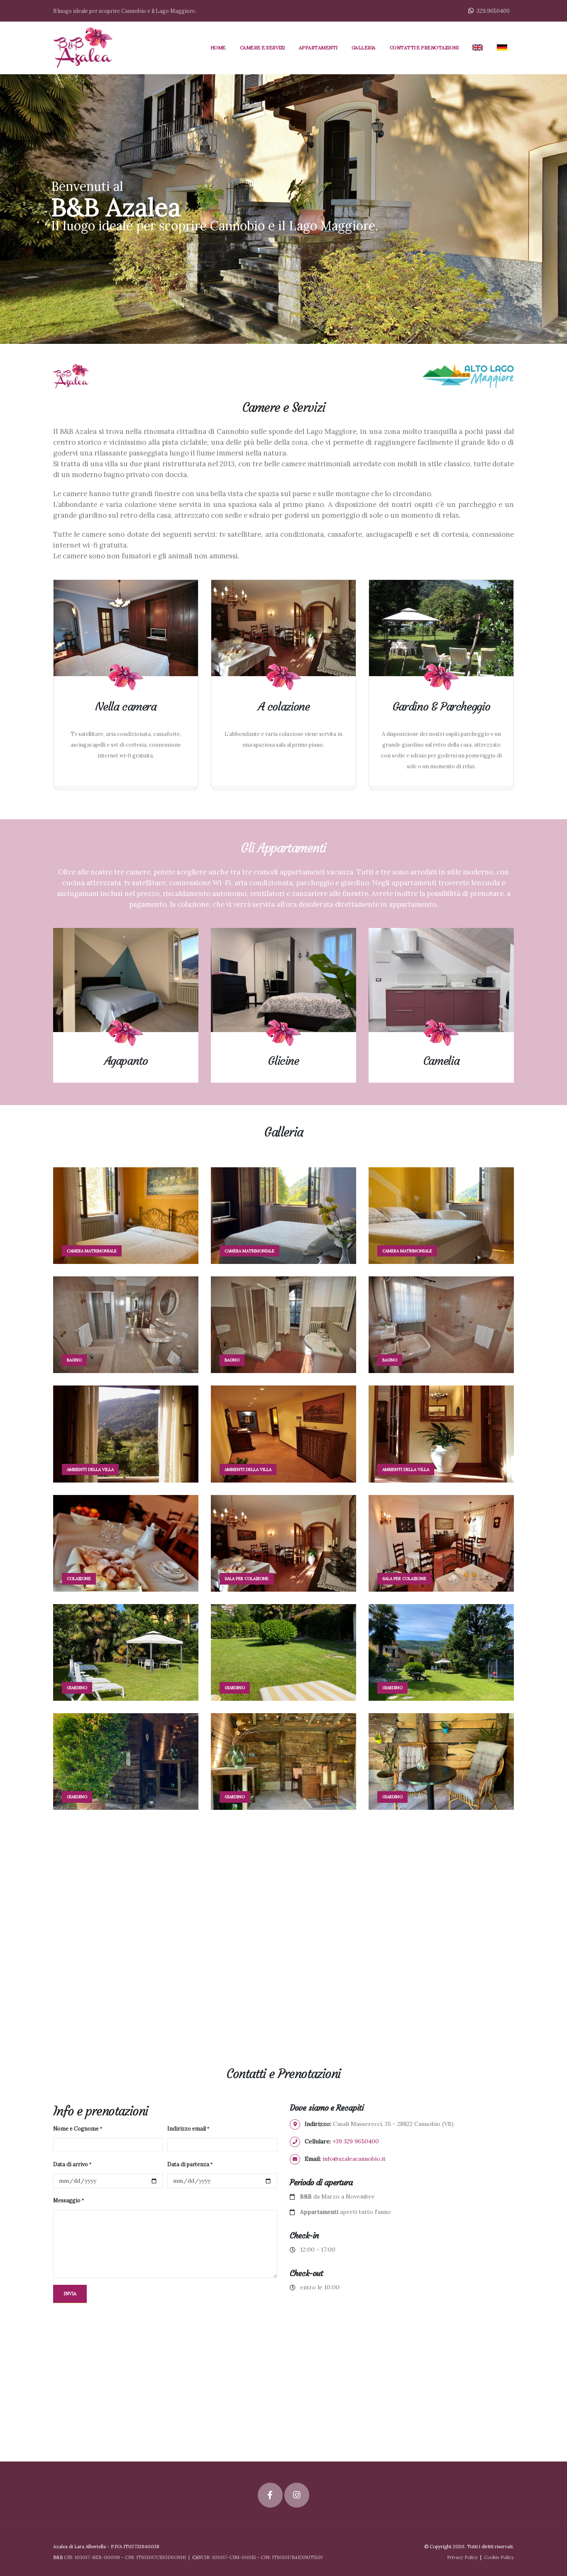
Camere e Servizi (262, 47)
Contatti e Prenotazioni (424, 47)
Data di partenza (188, 2164)
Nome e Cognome (76, 2128)
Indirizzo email (187, 2128)
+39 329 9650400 (356, 2141)
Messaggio (67, 2200)
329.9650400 (492, 11)
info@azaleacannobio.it (354, 2159)
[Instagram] (303, 1960)
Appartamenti (318, 47)
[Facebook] (264, 1960)
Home (218, 47)
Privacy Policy (462, 2557)
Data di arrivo (71, 2164)
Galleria (364, 47)
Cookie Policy (499, 2557)
